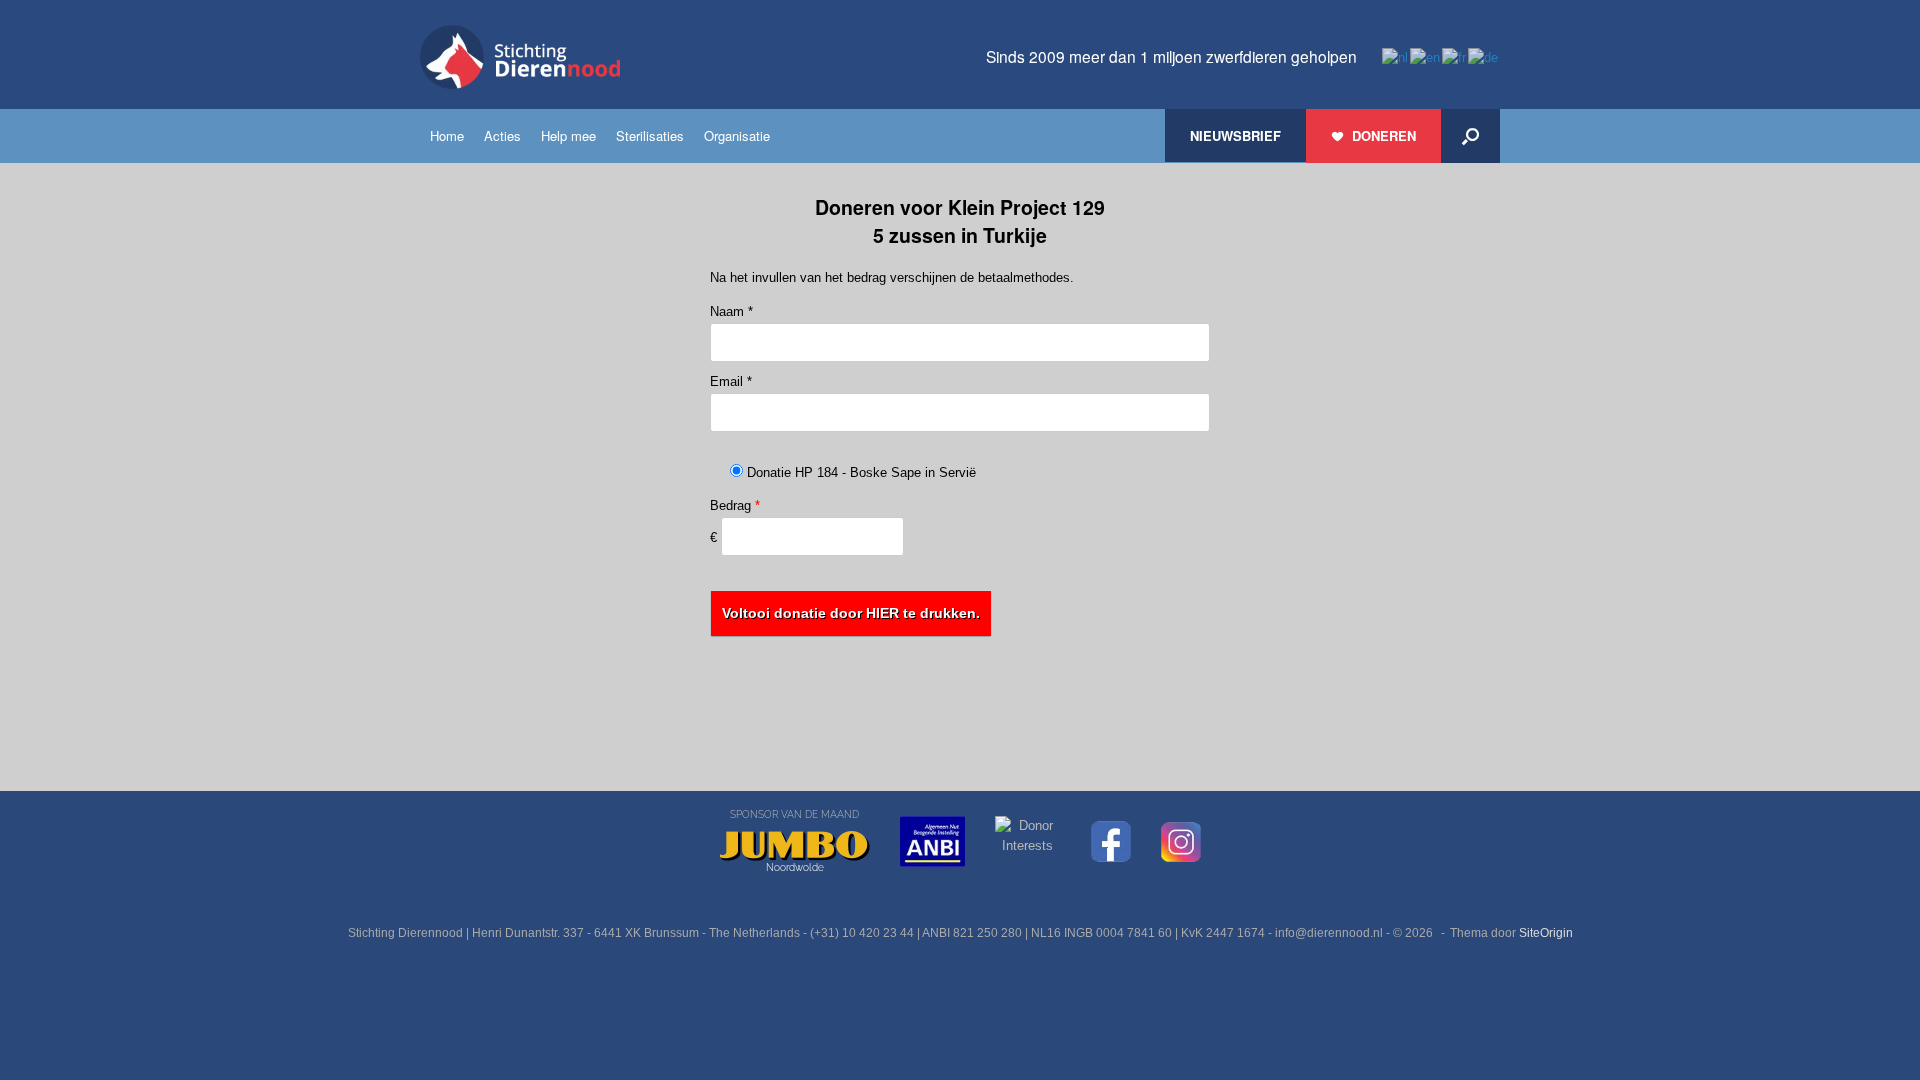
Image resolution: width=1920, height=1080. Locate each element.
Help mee (568, 135)
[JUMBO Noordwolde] (795, 846)
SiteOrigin (1546, 933)
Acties (502, 135)
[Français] (1455, 56)
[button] (1470, 136)
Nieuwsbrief (1235, 135)
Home (447, 135)
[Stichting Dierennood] (520, 57)
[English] (1426, 56)
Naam (731, 311)
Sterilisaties (650, 135)
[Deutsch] (1484, 56)
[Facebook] (1111, 841)
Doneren (1384, 135)
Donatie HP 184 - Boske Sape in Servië (859, 472)
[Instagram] (1181, 842)
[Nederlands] (1396, 56)
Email (731, 381)
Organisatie (737, 135)
